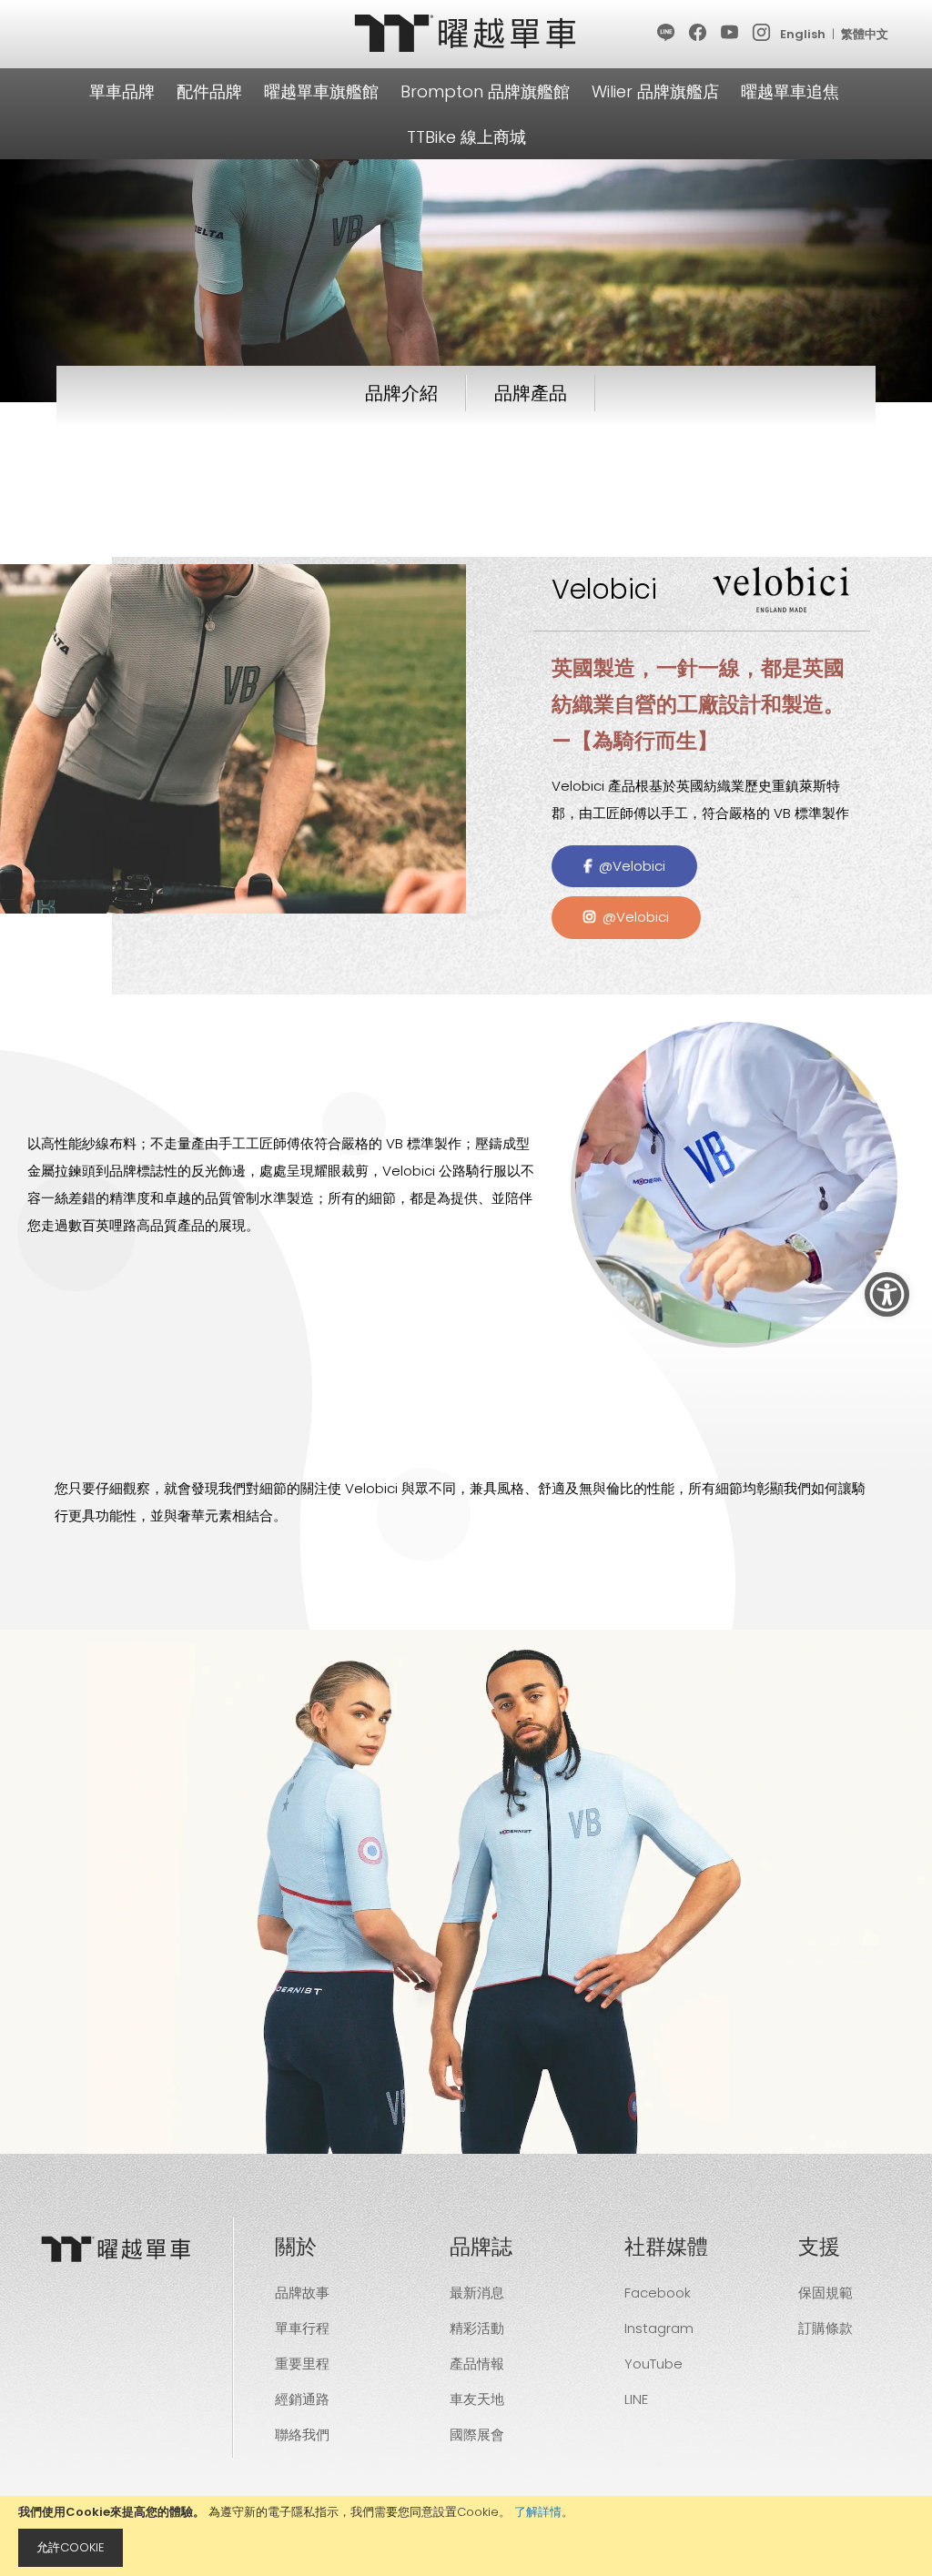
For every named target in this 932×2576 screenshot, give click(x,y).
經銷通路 (302, 2399)
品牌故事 (302, 2293)
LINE (636, 2399)
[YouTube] (730, 34)
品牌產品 (531, 393)
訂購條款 (826, 2328)
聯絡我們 (302, 2435)
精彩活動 (477, 2328)
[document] (466, 2536)
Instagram (659, 2328)
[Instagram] (762, 34)
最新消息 (477, 2293)
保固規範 (826, 2293)
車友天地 (477, 2399)
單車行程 (302, 2328)
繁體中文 (865, 34)
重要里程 (302, 2364)
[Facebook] (699, 34)
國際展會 (477, 2435)
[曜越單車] (466, 33)
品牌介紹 (401, 393)
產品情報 (477, 2364)
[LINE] (667, 34)
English (803, 34)
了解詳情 (538, 2512)
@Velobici (628, 866)
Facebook (658, 2293)
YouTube (653, 2364)
